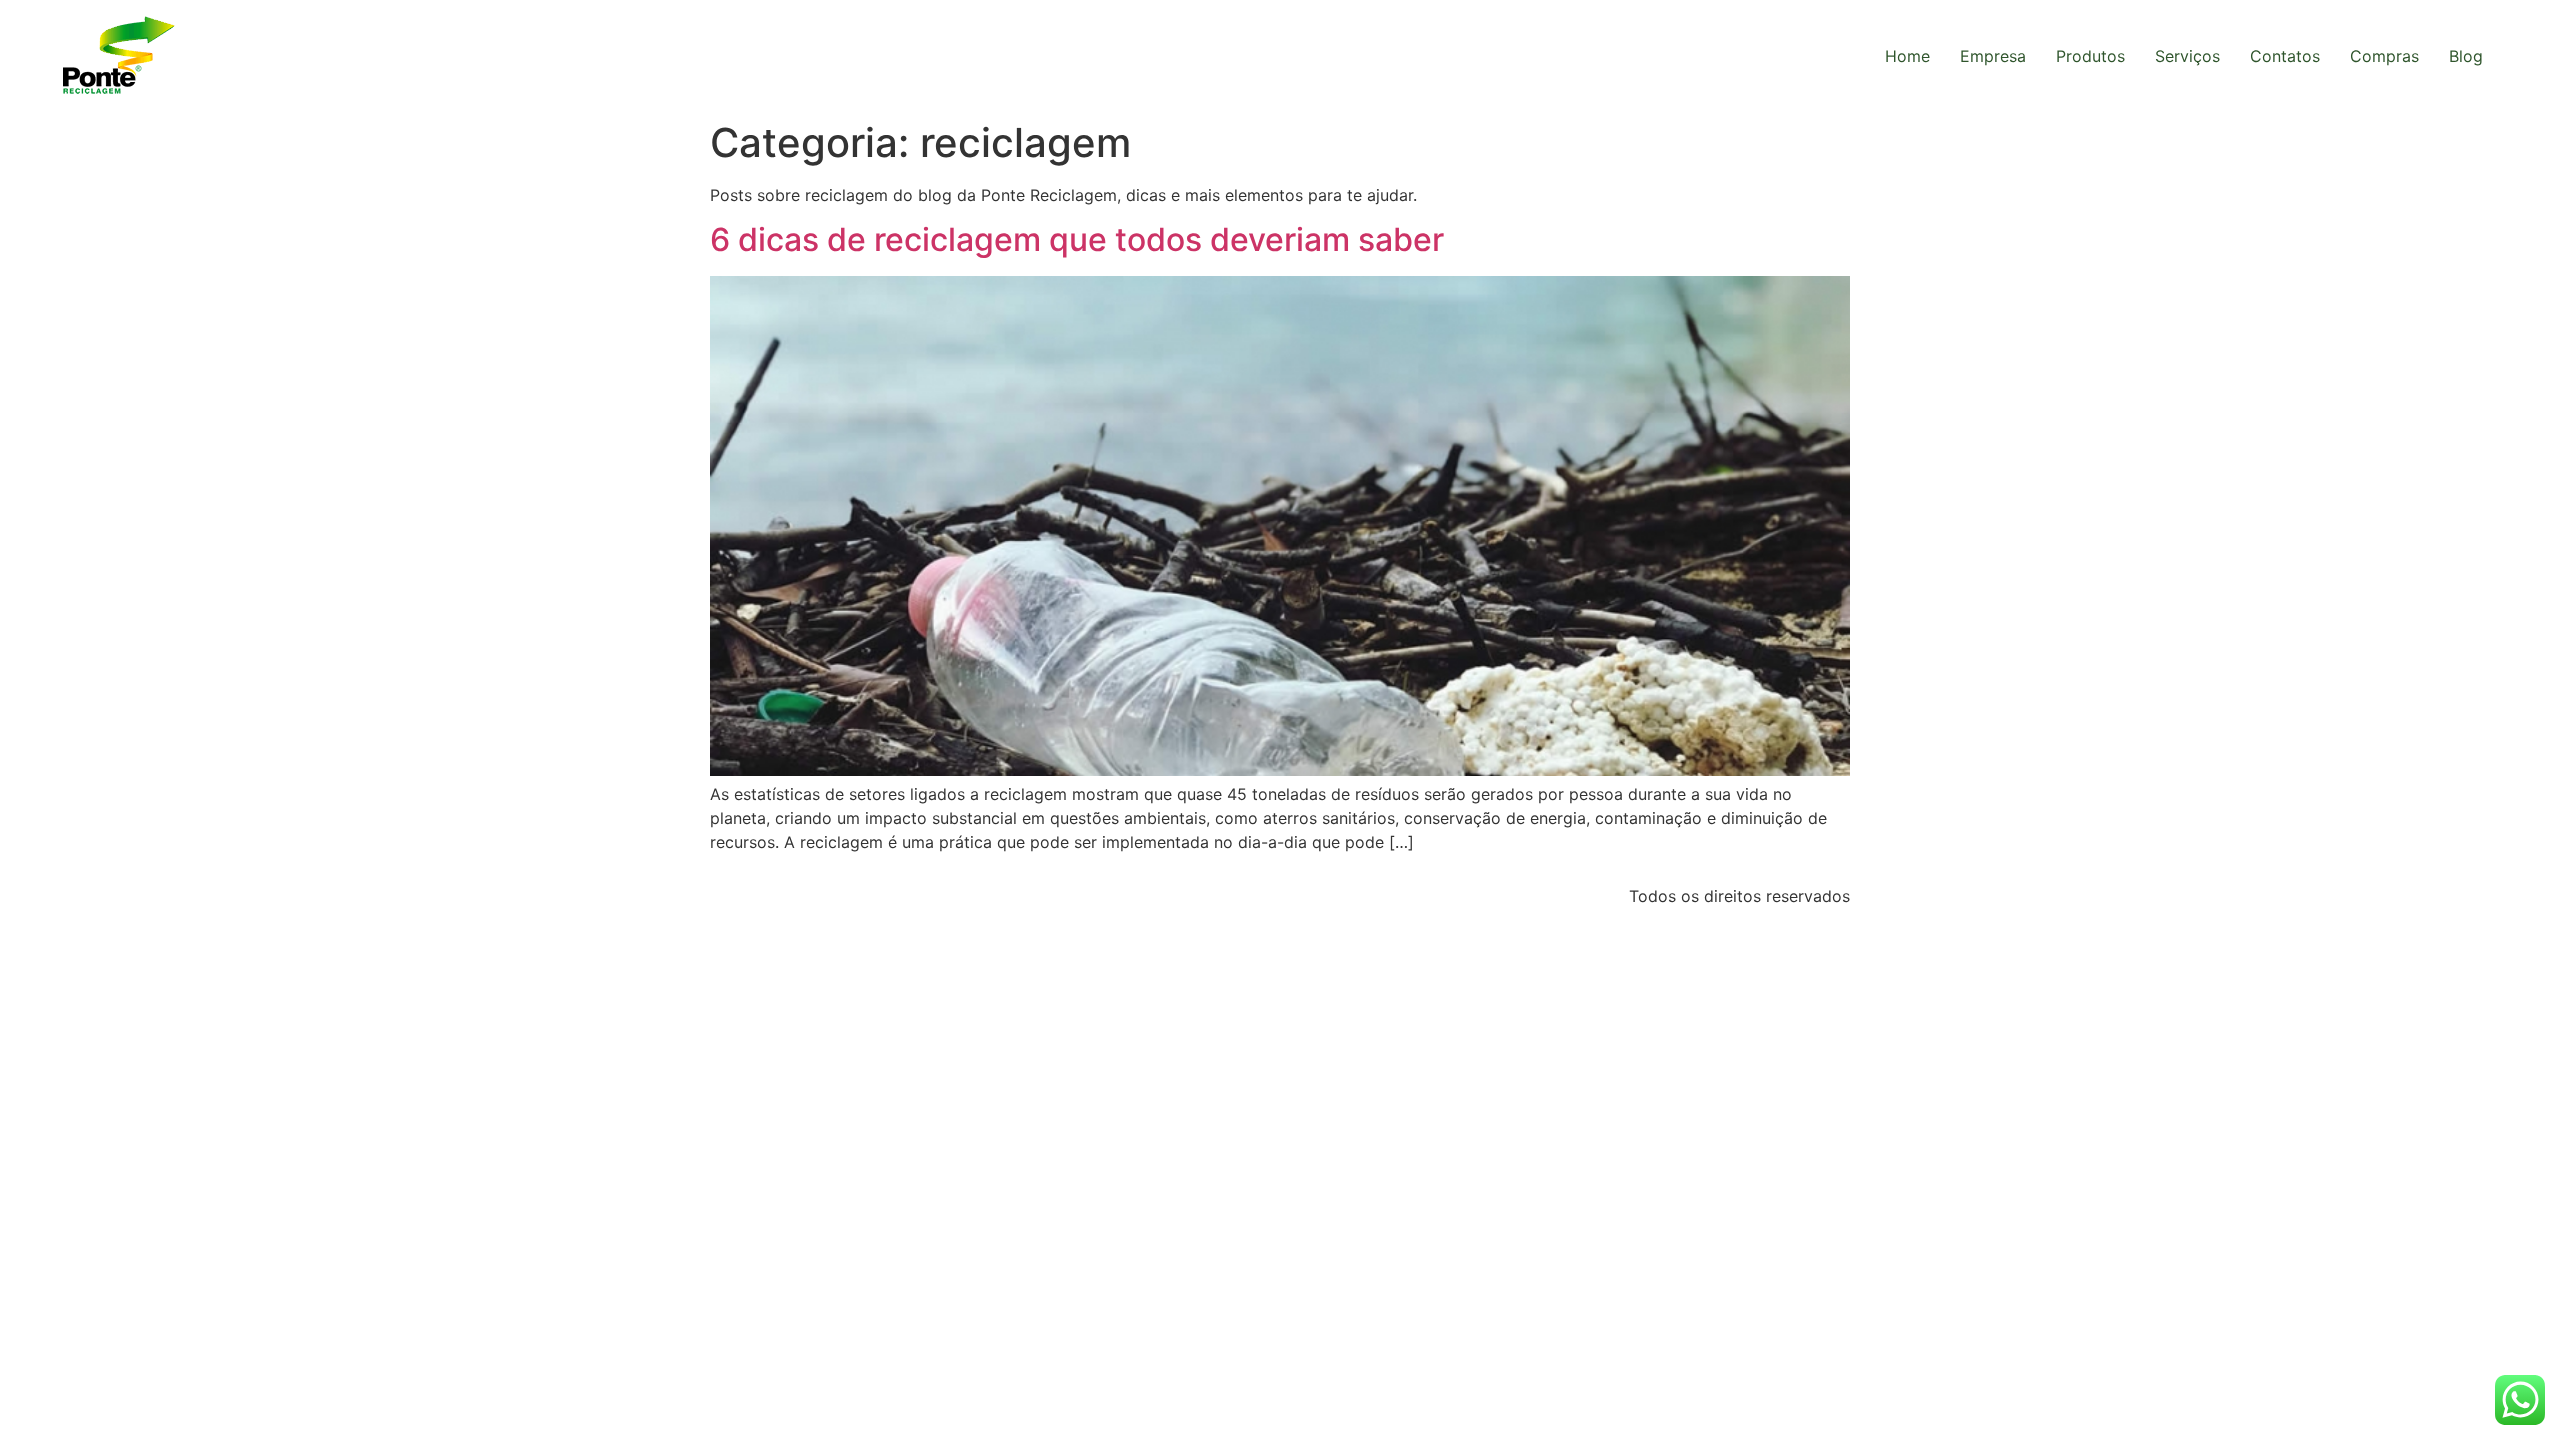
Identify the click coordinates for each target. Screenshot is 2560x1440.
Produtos (2090, 56)
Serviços (2187, 56)
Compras (2384, 56)
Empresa (1993, 56)
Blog (2466, 56)
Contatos (2285, 56)
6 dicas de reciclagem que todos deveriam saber (1077, 239)
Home (1907, 56)
